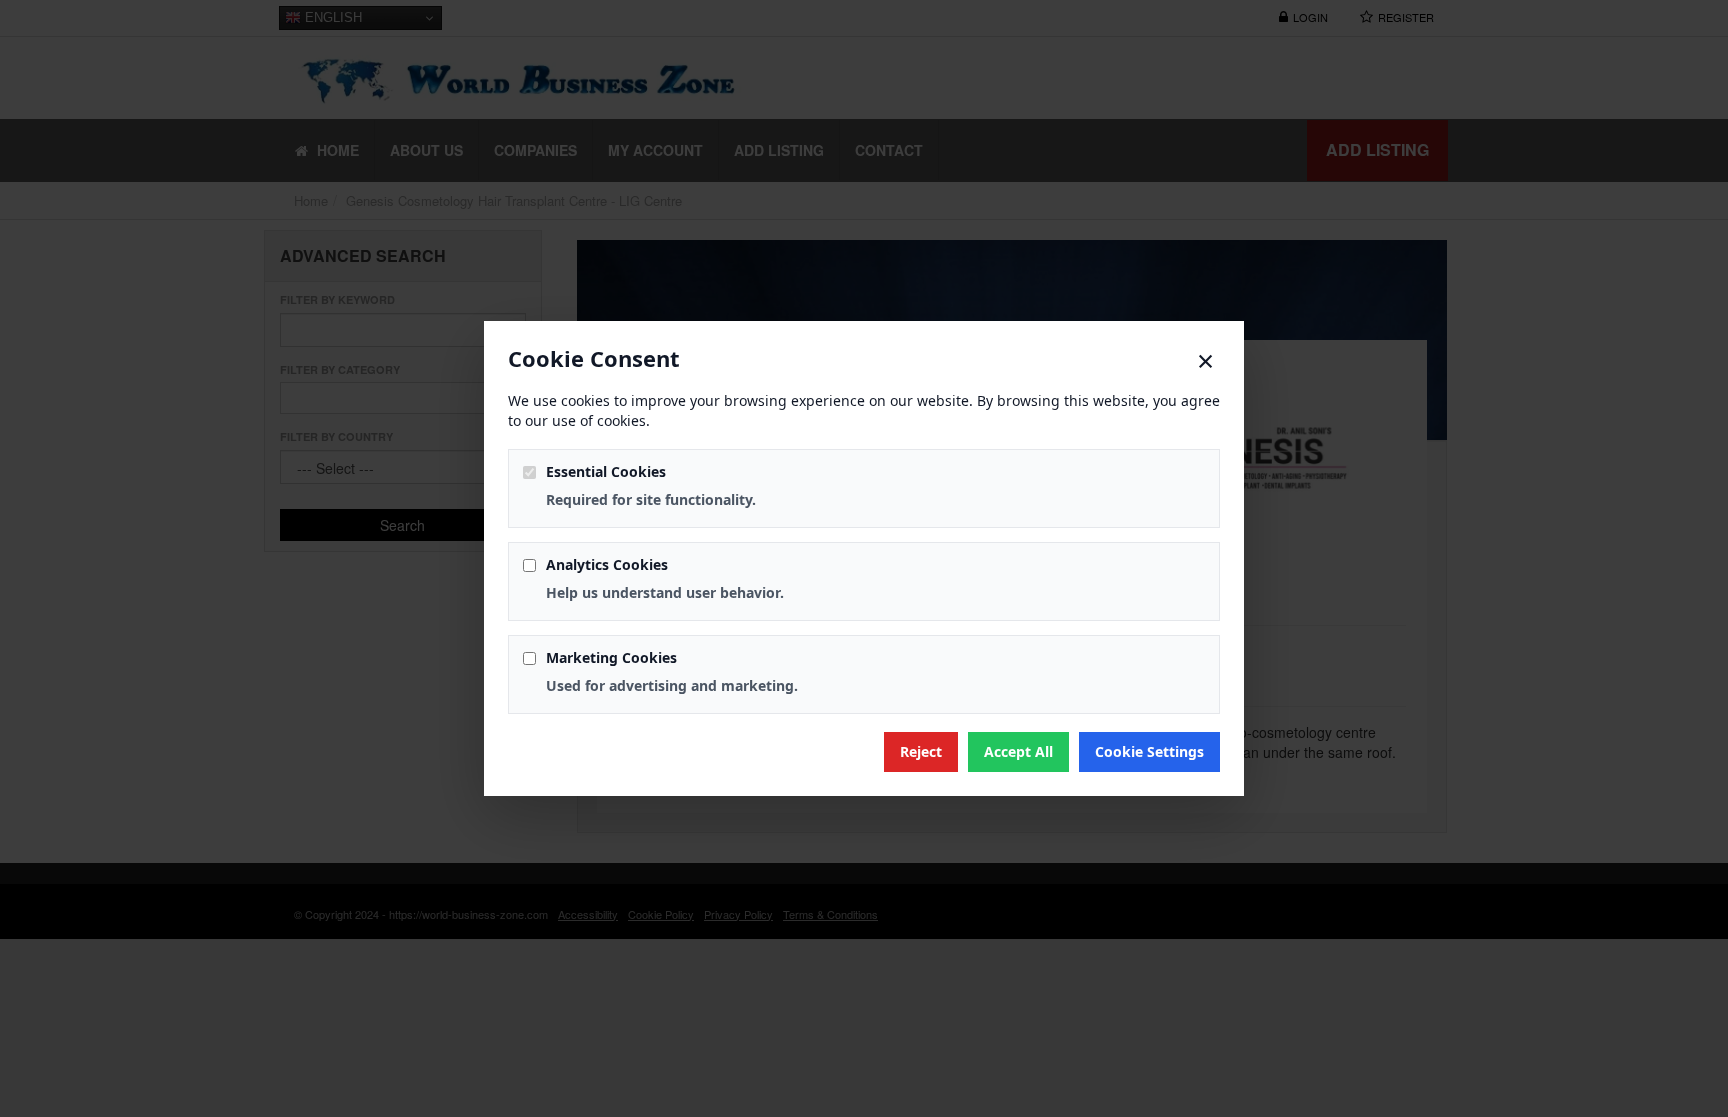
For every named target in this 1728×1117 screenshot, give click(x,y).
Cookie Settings (1149, 751)
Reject (921, 751)
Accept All (1018, 751)
